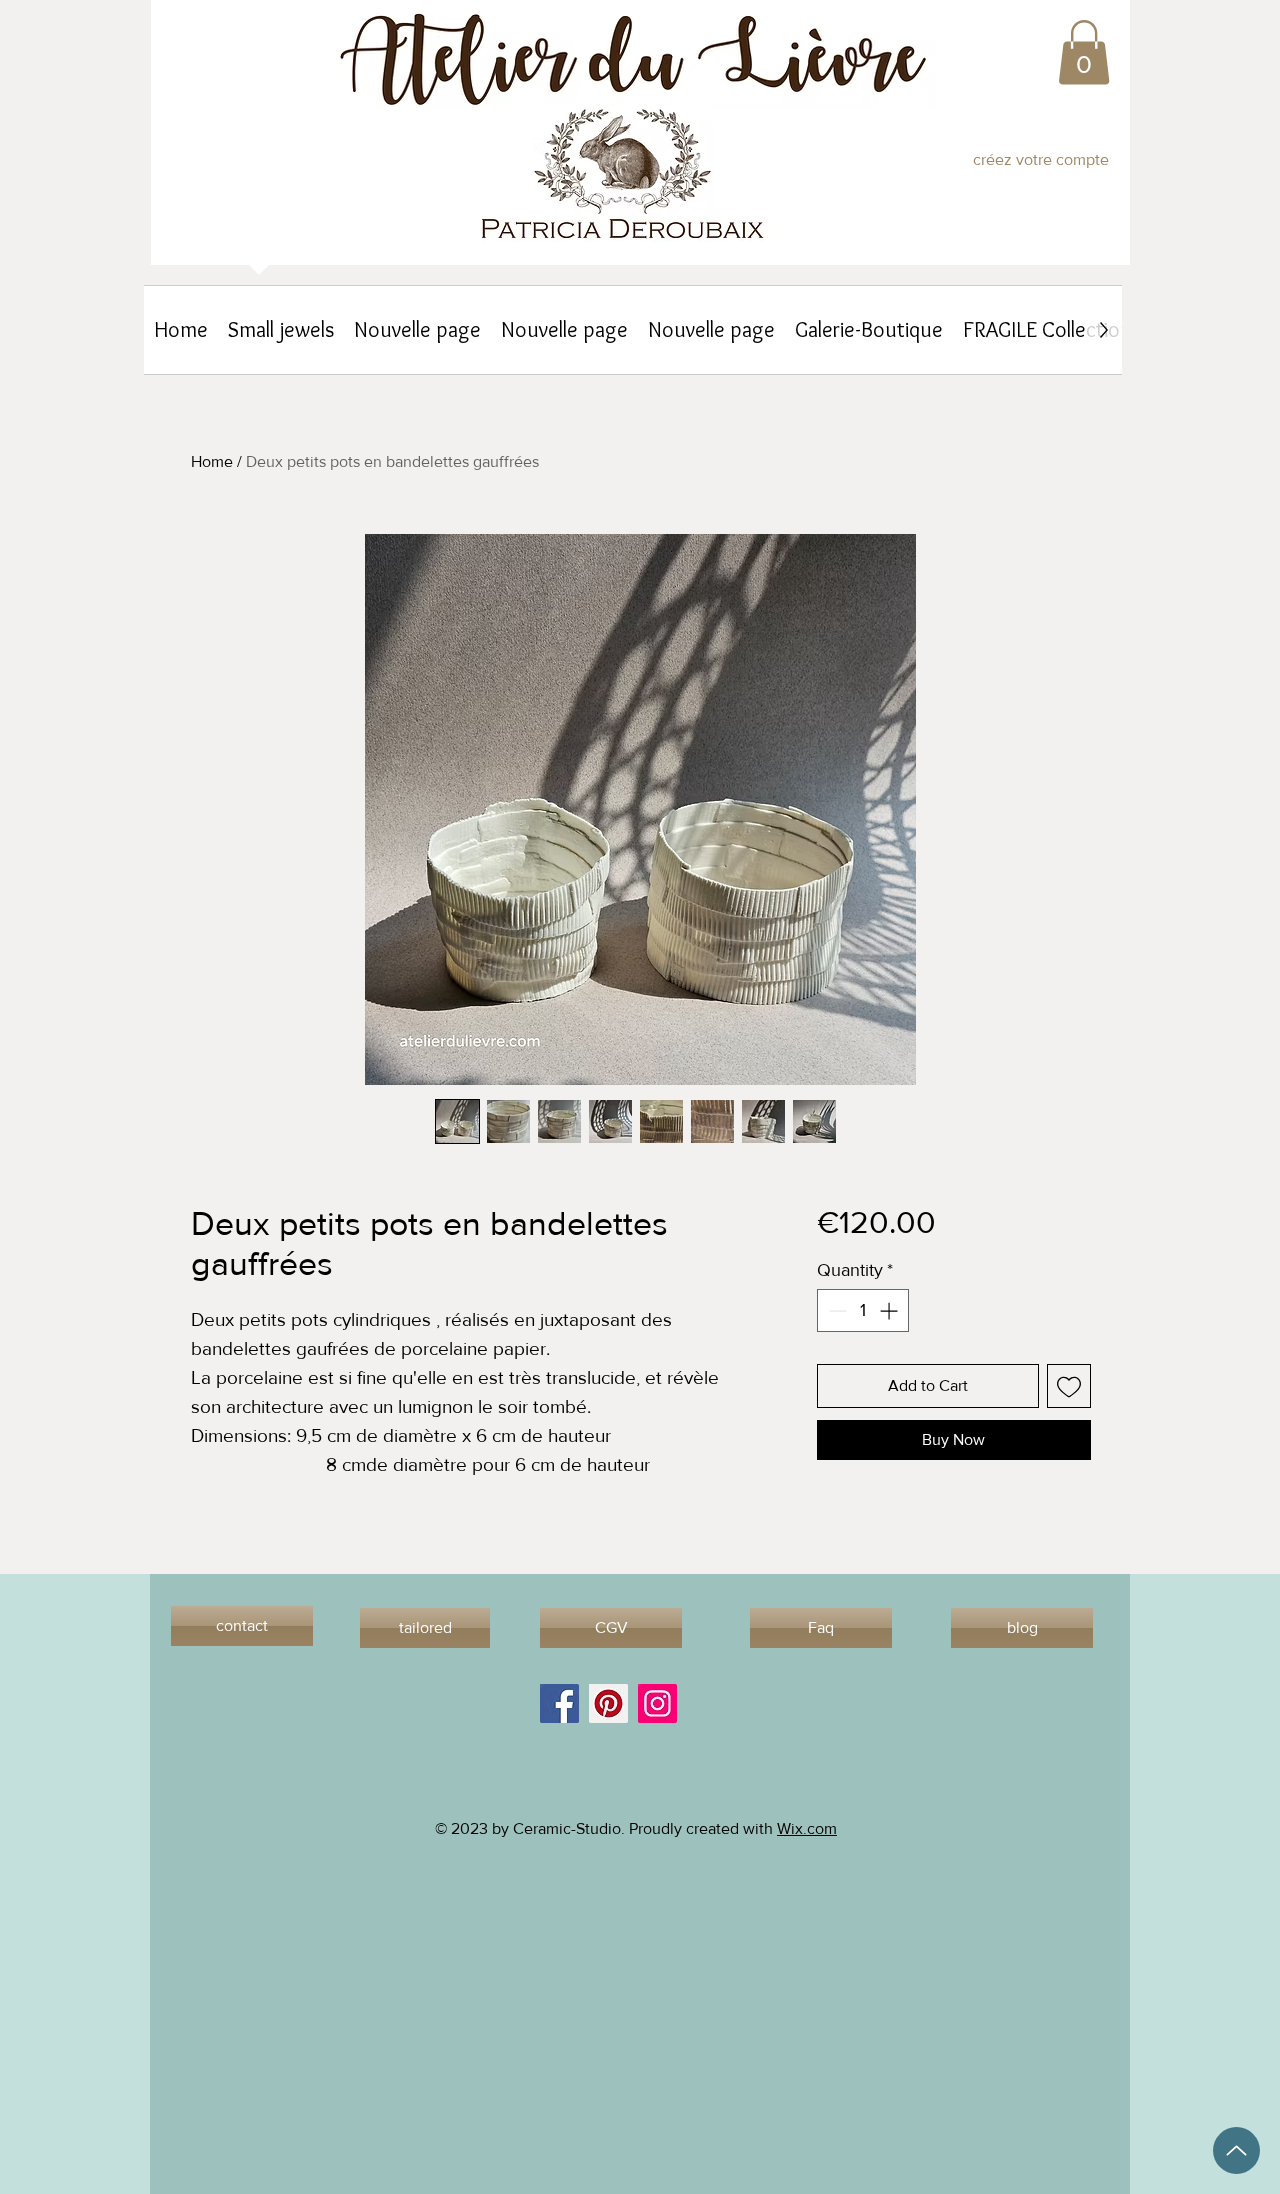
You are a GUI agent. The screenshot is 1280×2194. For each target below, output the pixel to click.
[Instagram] (657, 1703)
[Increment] (890, 1310)
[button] (1084, 52)
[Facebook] (559, 1703)
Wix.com (807, 1828)
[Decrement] (835, 1310)
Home (212, 461)
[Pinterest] (608, 1703)
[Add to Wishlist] (1069, 1386)
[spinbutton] (863, 1310)
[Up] (1236, 2150)
